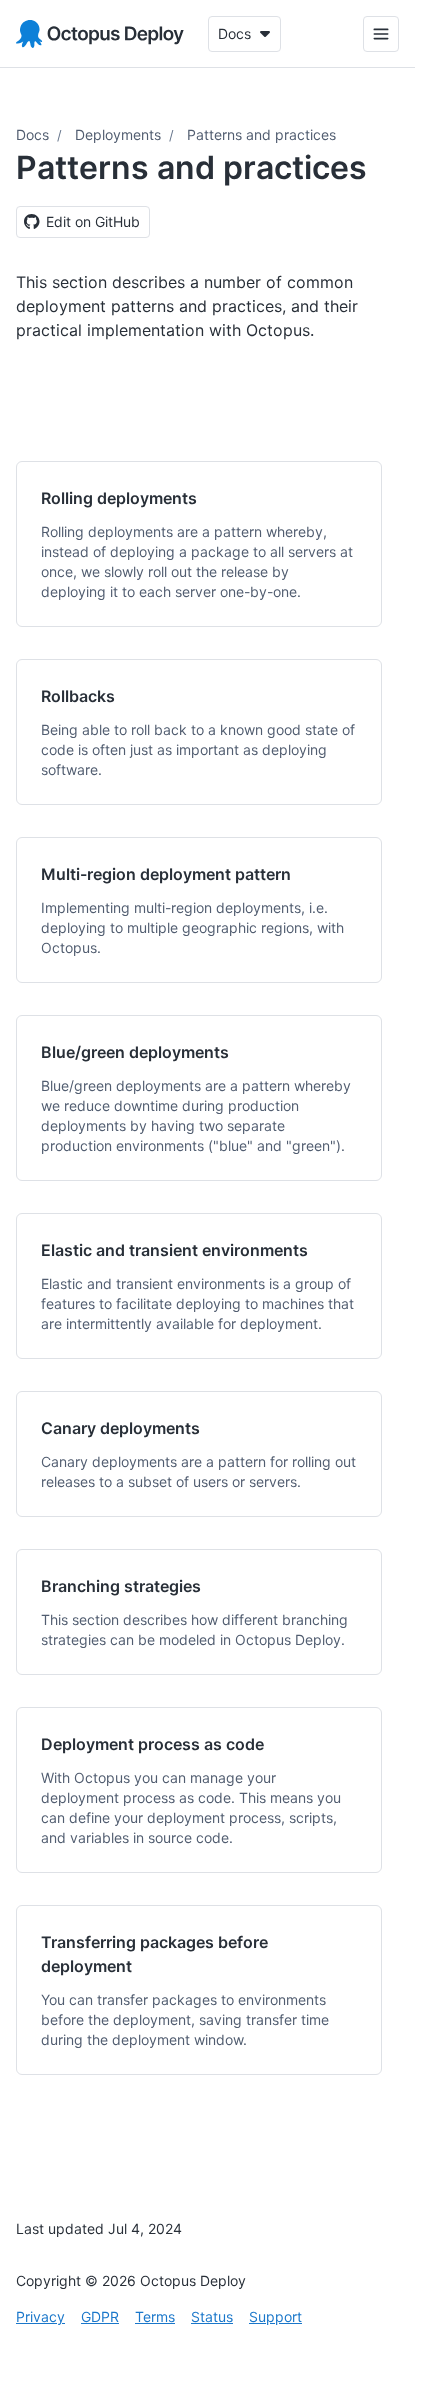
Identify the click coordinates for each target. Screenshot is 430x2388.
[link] (199, 544)
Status (212, 2316)
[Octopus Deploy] (100, 34)
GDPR (100, 2316)
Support (275, 2316)
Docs (32, 134)
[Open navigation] (381, 34)
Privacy (40, 2316)
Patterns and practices (261, 134)
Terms (155, 2316)
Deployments (118, 134)
